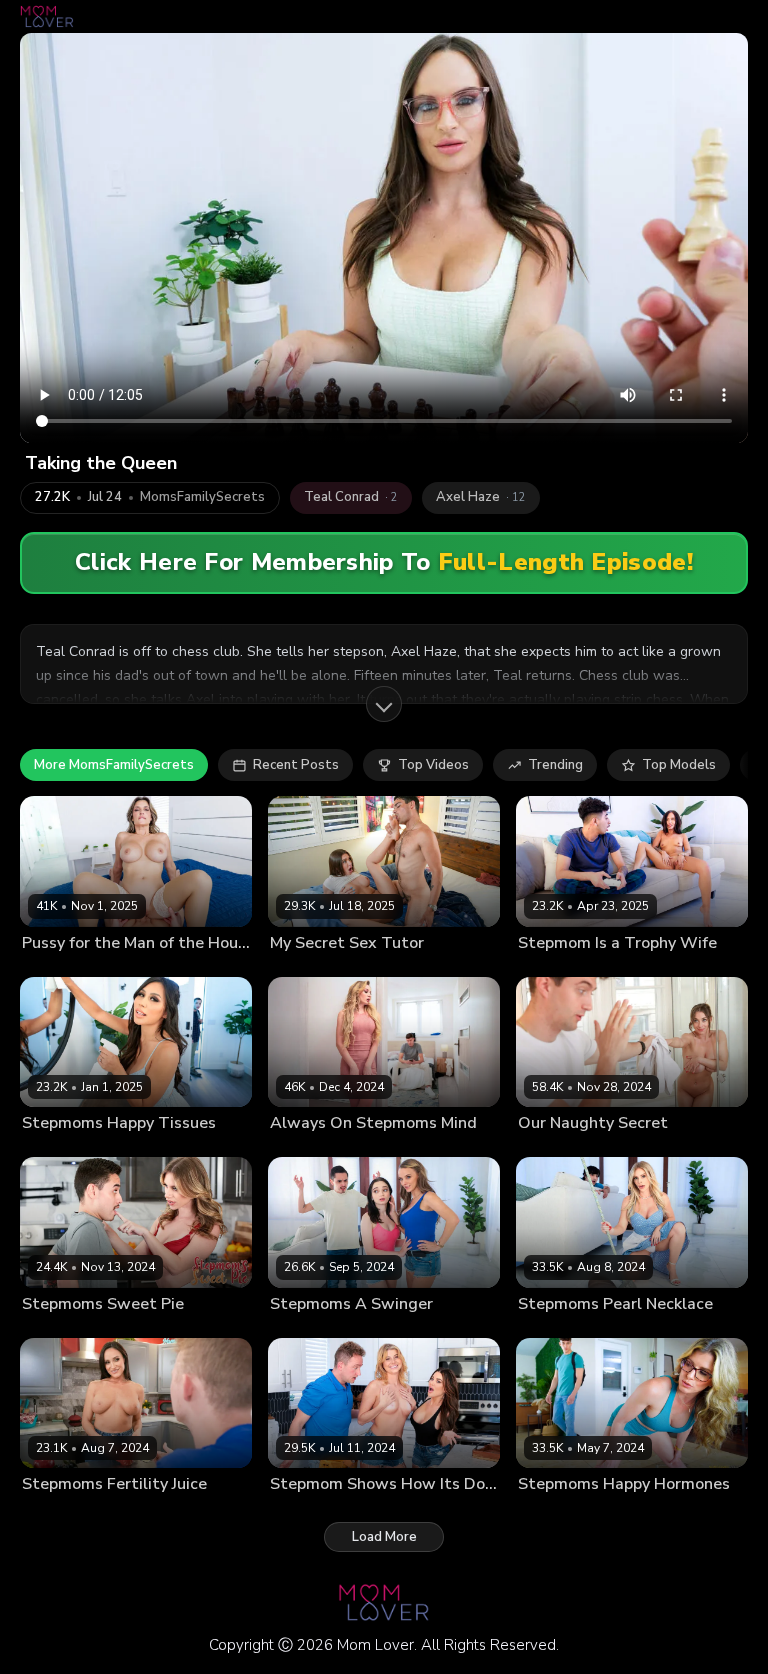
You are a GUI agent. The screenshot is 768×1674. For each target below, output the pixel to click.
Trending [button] (555, 765)
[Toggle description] (384, 704)
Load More (384, 1537)
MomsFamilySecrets (202, 497)
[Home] (47, 16)
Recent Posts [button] (296, 765)
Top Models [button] (679, 765)
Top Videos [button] (433, 765)
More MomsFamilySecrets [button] (114, 765)
